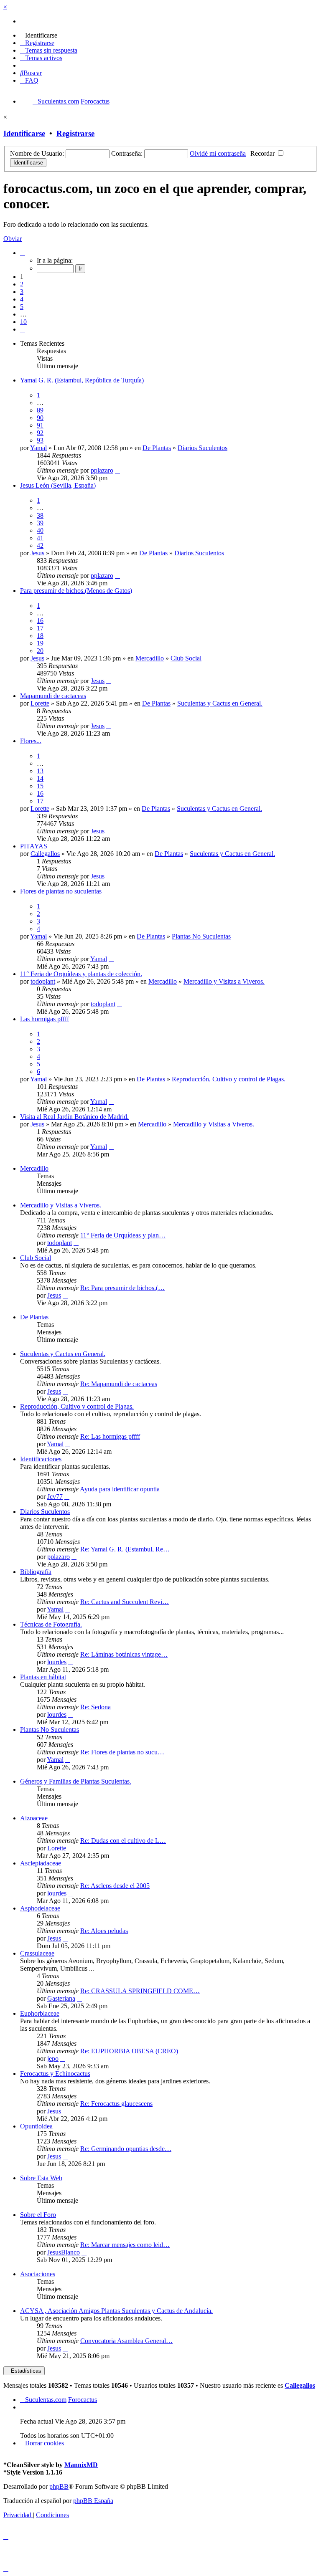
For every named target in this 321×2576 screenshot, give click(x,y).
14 (40, 778)
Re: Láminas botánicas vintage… (124, 1654)
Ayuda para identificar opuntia (120, 1489)
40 (40, 530)
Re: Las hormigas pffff (110, 1436)
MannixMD (81, 2465)
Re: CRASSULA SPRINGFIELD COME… (140, 1991)
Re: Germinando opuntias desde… (126, 2149)
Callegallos (45, 854)
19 (40, 643)
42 (40, 545)
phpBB (59, 2486)
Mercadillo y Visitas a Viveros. (224, 981)
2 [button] (22, 284)
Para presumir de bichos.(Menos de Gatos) (76, 591)
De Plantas (157, 448)
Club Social (186, 658)
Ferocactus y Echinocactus (55, 2074)
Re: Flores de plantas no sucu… (122, 1752)
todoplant (43, 981)
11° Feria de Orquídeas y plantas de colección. (81, 974)
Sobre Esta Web (41, 2178)
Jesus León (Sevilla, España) (58, 485)
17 (40, 628)
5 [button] (22, 307)
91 (40, 425)
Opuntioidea (36, 2126)
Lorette (40, 703)
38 (40, 515)
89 (40, 410)
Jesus (37, 553)
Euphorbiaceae (40, 2013)
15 (40, 786)
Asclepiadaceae (41, 1863)
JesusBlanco (64, 2252)
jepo (53, 2059)
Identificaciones (41, 1459)
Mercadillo (150, 658)
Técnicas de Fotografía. (51, 1624)
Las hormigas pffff (45, 1019)
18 (40, 636)
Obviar (13, 239)
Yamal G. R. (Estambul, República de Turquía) (82, 380)
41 (40, 538)
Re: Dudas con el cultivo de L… (123, 1841)
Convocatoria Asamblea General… (126, 2341)
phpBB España (93, 2501)
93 (40, 440)
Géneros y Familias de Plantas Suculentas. (76, 1781)
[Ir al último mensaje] (117, 470)
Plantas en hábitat (43, 1677)
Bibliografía (36, 1572)
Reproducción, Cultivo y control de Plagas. (229, 1079)
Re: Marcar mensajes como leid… (125, 2245)
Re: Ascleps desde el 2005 (115, 1886)
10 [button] (23, 322)
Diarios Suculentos (203, 448)
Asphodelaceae (40, 1908)
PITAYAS (34, 846)
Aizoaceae (34, 1818)
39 (40, 523)
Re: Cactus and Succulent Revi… (125, 1602)
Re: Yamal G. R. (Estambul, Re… (125, 1549)
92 (40, 433)
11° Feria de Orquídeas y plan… (123, 1235)
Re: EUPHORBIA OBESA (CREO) (129, 2051)
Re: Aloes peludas (104, 1931)
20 (40, 651)
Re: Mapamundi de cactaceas (119, 1384)
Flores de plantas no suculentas (61, 891)
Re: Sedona (96, 1707)
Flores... (31, 741)
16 (40, 621)
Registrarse (75, 133)
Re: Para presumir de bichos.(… (122, 1288)
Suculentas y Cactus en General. (220, 703)
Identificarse (24, 133)
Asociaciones (38, 2274)
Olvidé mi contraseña (218, 153)
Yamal (38, 448)
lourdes (57, 1662)
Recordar (263, 153)
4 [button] (22, 299)
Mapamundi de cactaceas (53, 696)
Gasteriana (61, 1998)
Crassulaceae (37, 1953)
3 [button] (22, 292)
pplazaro (102, 470)
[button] (23, 253)
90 (40, 418)
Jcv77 (55, 1497)
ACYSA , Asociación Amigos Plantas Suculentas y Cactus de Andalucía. (116, 2311)
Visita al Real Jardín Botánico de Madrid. (74, 1117)
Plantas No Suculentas (201, 936)
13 (40, 771)
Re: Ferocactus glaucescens (116, 2104)
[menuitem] (39, 35)
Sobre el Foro (38, 2215)
